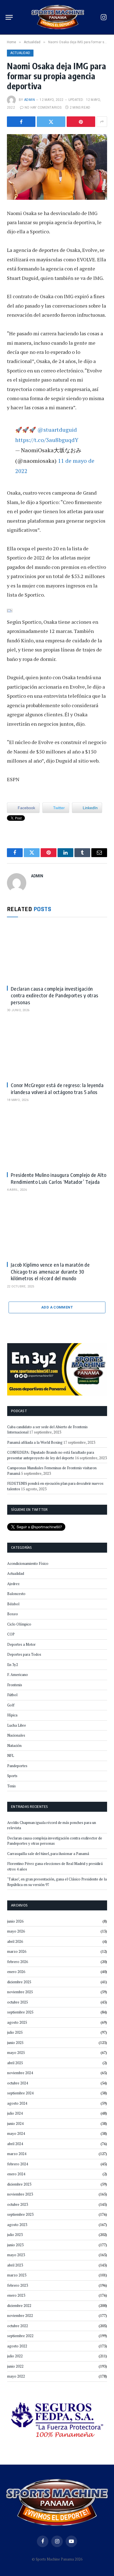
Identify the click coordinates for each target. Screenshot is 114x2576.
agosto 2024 (17, 2103)
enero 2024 (16, 2174)
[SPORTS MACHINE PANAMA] (58, 17)
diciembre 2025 (19, 1982)
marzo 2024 (17, 2154)
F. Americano (18, 1675)
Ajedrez (13, 1584)
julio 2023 (15, 2235)
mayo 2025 (16, 2053)
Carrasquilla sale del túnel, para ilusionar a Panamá (48, 1854)
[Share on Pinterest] (81, 122)
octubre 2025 (18, 2002)
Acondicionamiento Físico (28, 1563)
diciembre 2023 (19, 2184)
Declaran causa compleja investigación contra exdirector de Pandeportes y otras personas (55, 995)
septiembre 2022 (20, 2336)
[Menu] (9, 17)
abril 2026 (15, 1941)
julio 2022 (15, 2356)
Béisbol (13, 1604)
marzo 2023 (17, 2275)
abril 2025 (15, 2063)
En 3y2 (13, 1665)
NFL (11, 1755)
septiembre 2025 (20, 2012)
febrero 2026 (18, 1962)
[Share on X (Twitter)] (51, 122)
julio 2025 (15, 2032)
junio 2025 (15, 2043)
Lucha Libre (17, 1725)
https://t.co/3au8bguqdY (47, 440)
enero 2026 (16, 1972)
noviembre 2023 (20, 2194)
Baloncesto (16, 1594)
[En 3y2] (57, 1369)
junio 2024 (15, 2123)
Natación (14, 1746)
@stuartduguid (57, 430)
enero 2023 (16, 2295)
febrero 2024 (18, 2164)
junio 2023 (15, 2245)
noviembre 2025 (20, 1992)
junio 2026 (15, 1921)
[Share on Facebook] (21, 122)
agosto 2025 (17, 2022)
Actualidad (20, 53)
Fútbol (12, 1695)
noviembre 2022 (20, 2316)
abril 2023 (15, 2265)
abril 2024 (15, 2144)
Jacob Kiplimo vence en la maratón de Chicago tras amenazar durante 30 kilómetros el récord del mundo (50, 1271)
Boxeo (13, 1614)
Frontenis (15, 1685)
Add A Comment (57, 1307)
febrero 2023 (18, 2285)
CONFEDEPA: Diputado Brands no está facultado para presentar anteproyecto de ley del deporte (51, 1455)
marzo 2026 (17, 1951)
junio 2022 (15, 2366)
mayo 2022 (16, 2376)
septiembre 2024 (20, 2093)
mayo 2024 (16, 2133)
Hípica (12, 1715)
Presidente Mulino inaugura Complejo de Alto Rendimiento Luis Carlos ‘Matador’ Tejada (59, 1178)
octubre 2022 (18, 2326)
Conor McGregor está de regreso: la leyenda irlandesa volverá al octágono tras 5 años (57, 1088)
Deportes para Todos (24, 1654)
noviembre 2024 (20, 2073)
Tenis (11, 1786)
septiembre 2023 (20, 2214)
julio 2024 (15, 2113)
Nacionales (16, 1735)
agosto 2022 (17, 2346)
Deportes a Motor (21, 1644)
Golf (11, 1705)
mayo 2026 (16, 1931)
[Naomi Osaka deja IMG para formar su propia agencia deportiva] (57, 167)
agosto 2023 (17, 2225)
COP (11, 1634)
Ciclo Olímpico (19, 1624)
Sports (12, 1776)
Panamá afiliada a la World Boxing (35, 1442)
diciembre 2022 (19, 2306)
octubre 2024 (18, 2083)
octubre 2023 (18, 2204)
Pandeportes (17, 1766)
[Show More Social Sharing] (102, 122)
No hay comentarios (43, 108)
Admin (29, 100)
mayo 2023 (16, 2255)
